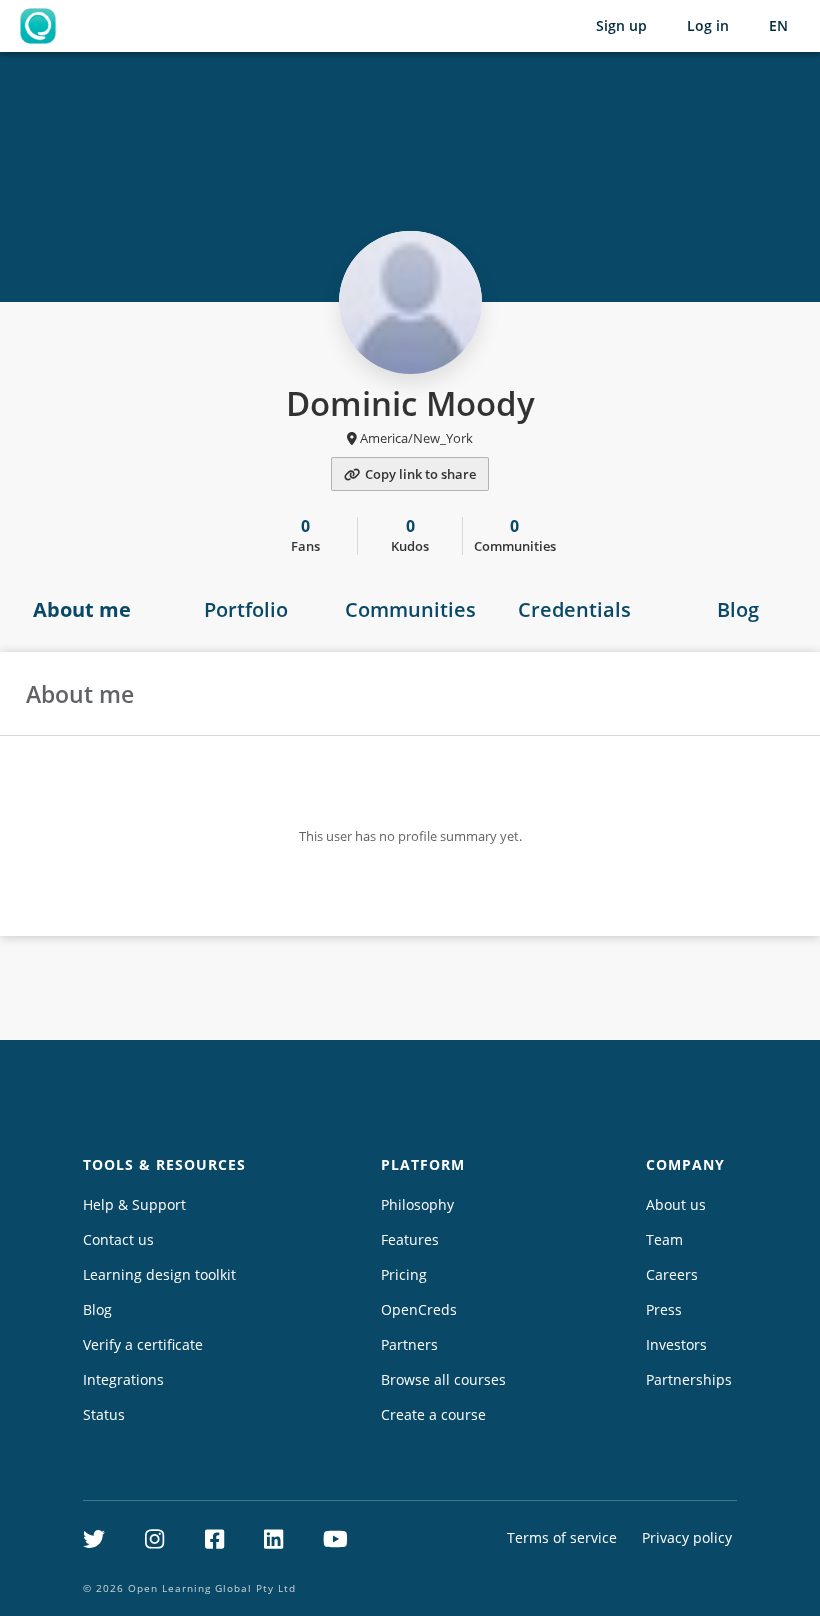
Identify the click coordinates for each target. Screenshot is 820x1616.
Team (664, 1239)
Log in (708, 25)
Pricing (404, 1274)
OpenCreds (419, 1309)
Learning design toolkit (159, 1274)
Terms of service (562, 1537)
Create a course (433, 1414)
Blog (738, 609)
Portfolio (246, 609)
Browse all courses (443, 1379)
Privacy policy (687, 1537)
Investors (676, 1344)
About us (676, 1204)
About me (82, 609)
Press (664, 1309)
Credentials (574, 609)
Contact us (118, 1239)
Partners (409, 1344)
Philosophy (417, 1204)
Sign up (621, 25)
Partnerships (689, 1379)
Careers (672, 1274)
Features (410, 1239)
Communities (410, 609)
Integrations (123, 1379)
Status (104, 1414)
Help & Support (134, 1204)
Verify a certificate (143, 1344)
